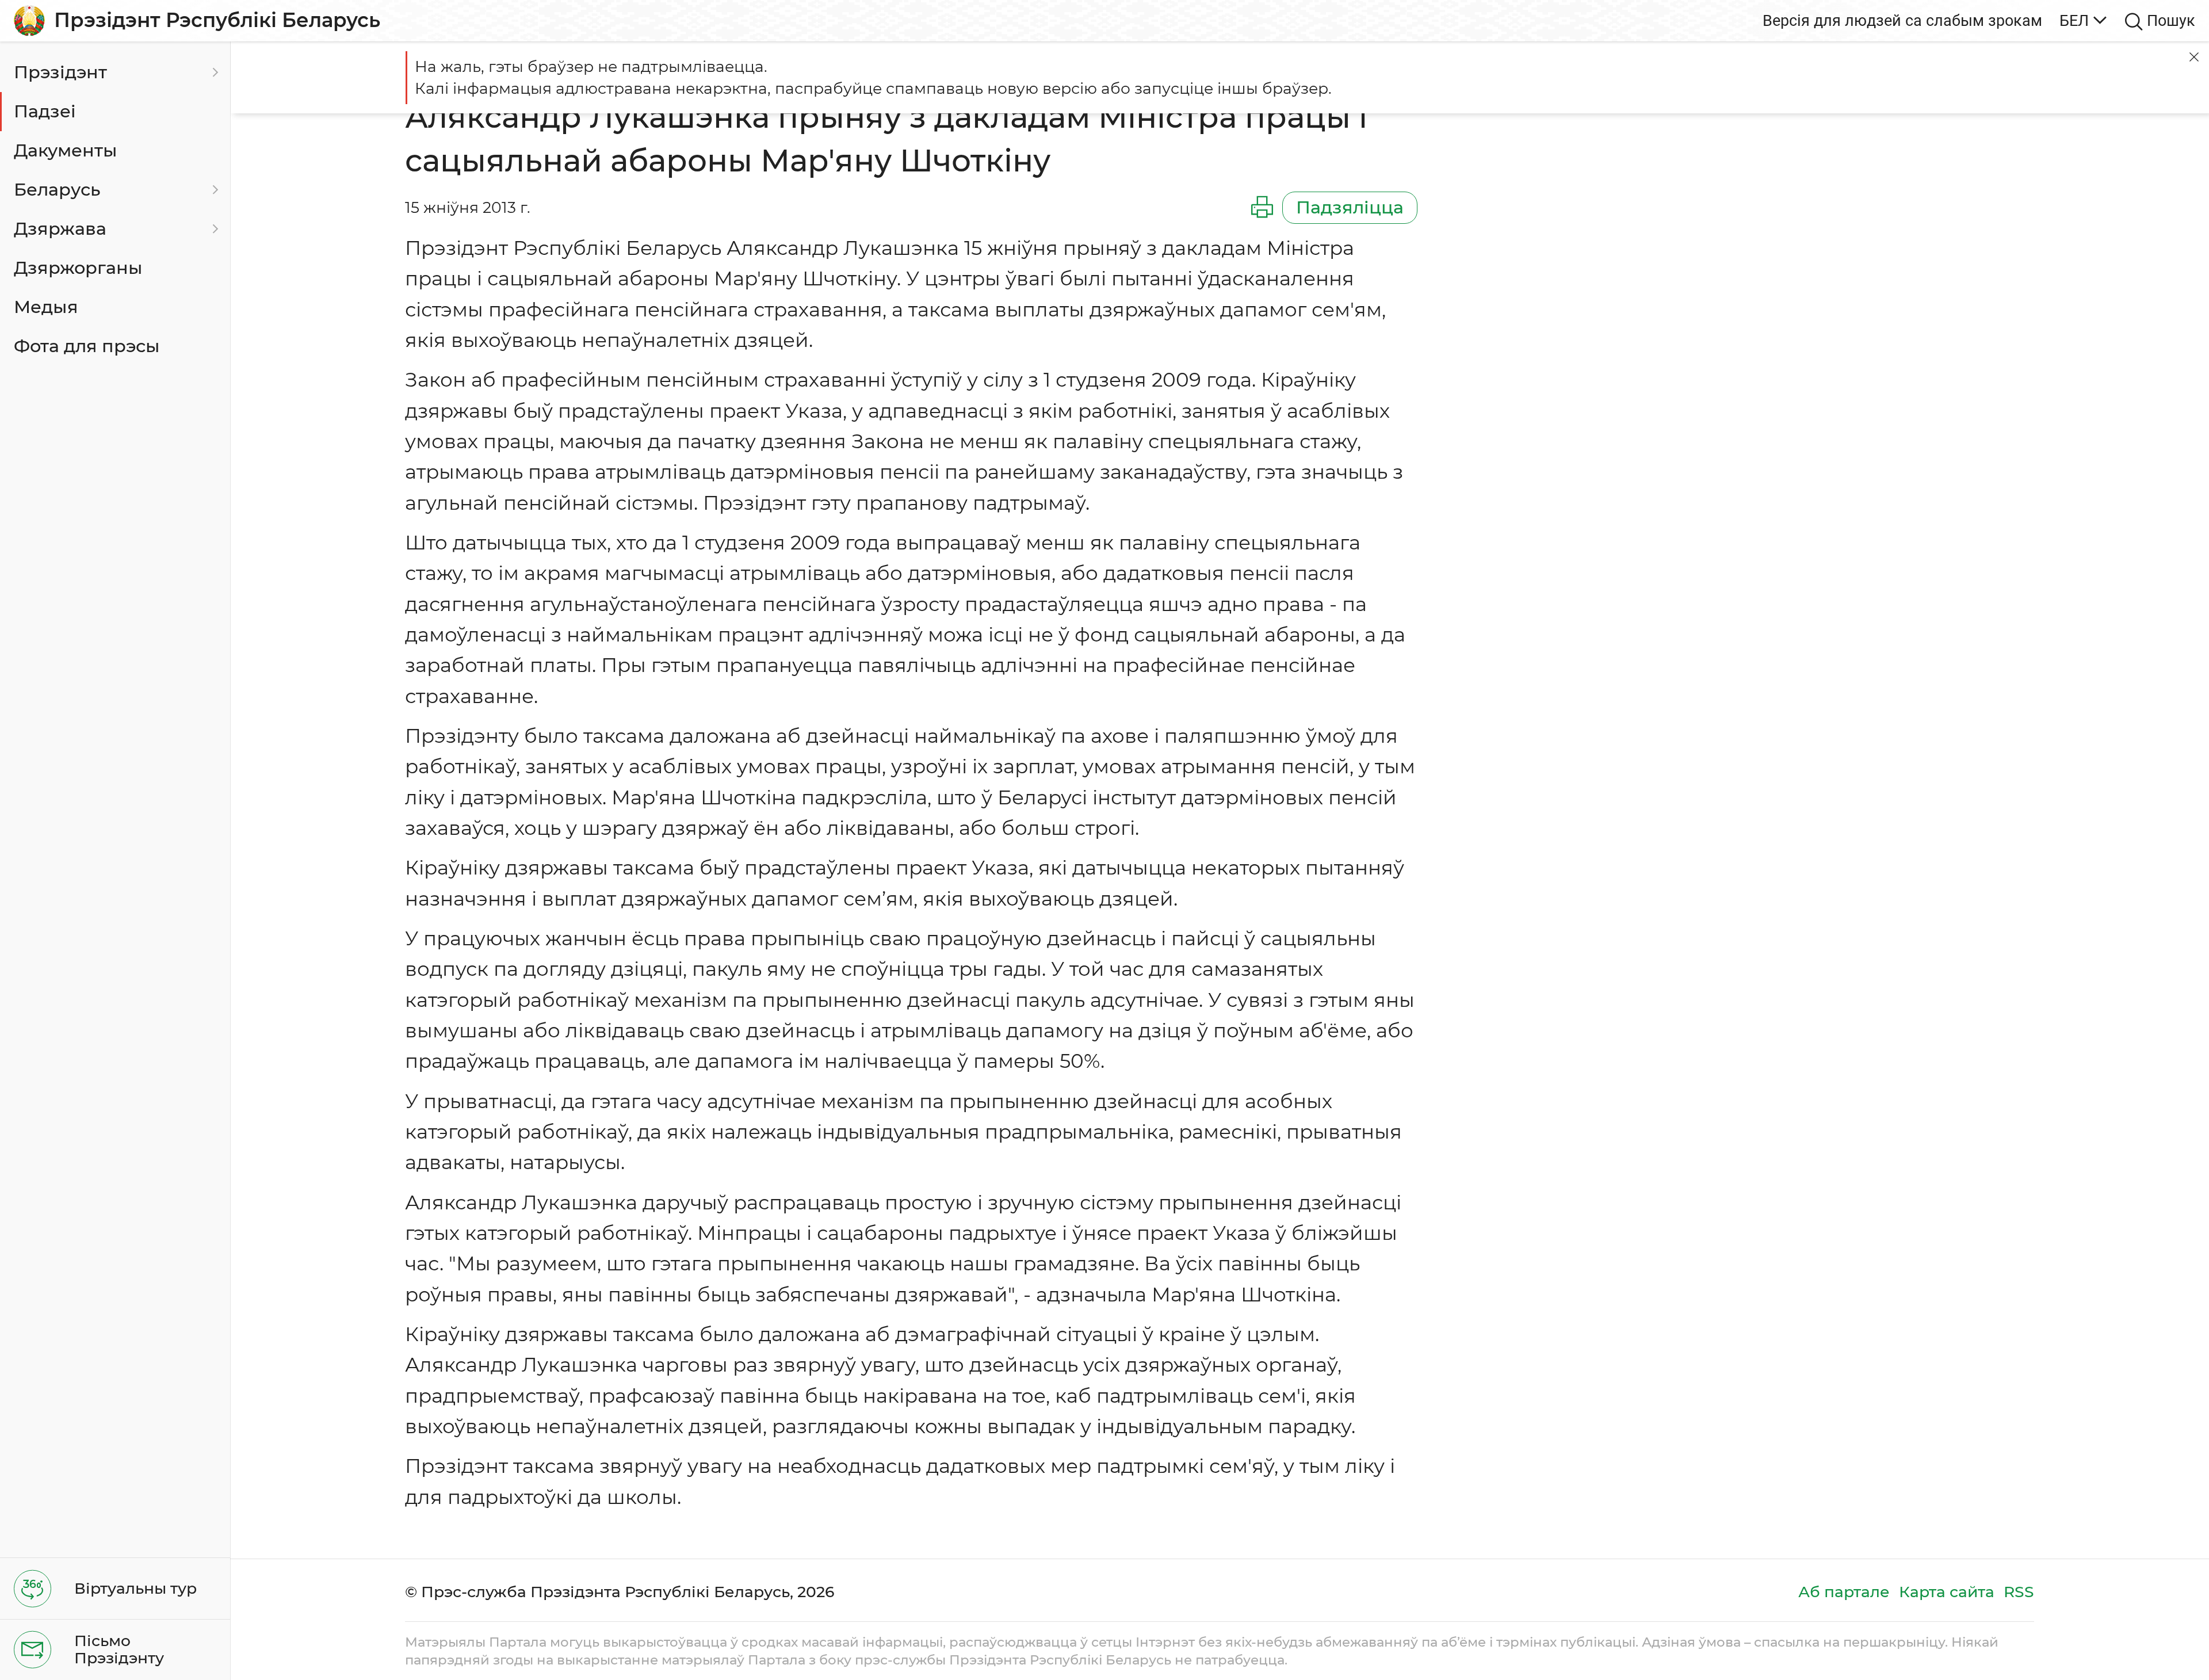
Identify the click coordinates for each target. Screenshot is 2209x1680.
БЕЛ (2074, 20)
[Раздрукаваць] (1262, 208)
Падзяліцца (1350, 207)
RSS (2019, 1592)
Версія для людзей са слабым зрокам (1902, 20)
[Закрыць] (2194, 57)
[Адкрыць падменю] (213, 72)
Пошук (2171, 20)
